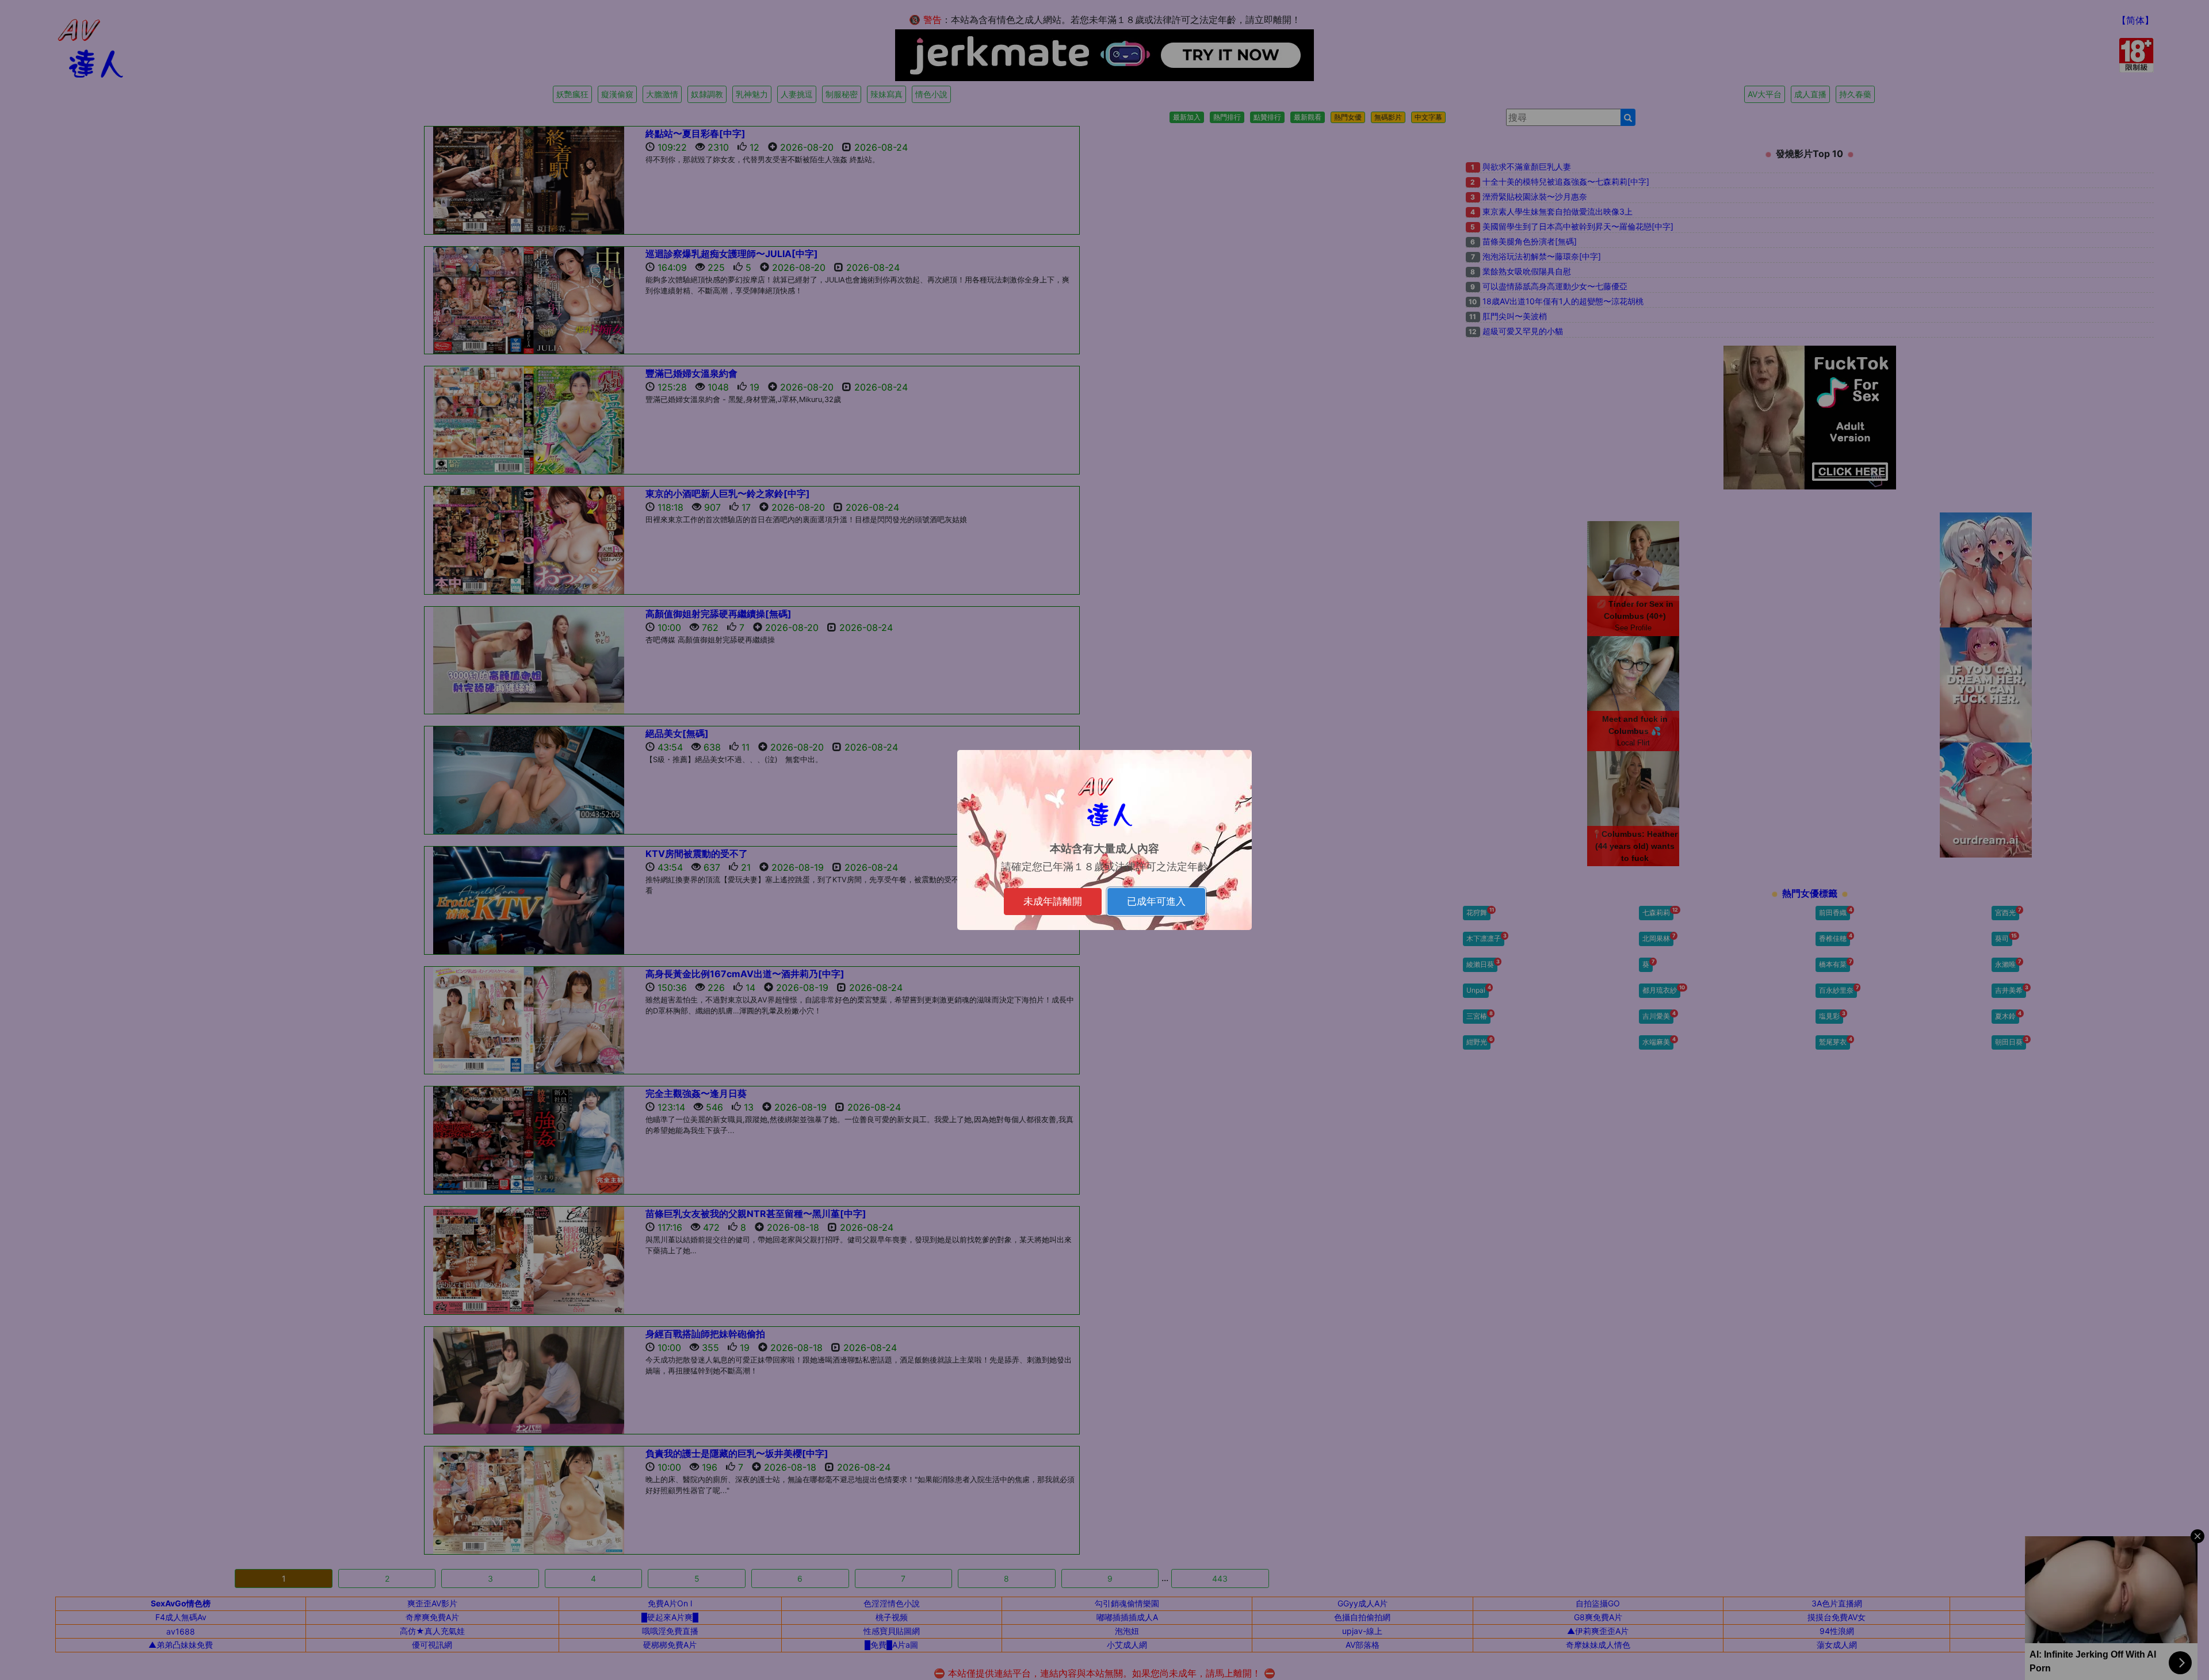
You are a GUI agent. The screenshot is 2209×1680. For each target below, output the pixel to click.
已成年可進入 (1156, 901)
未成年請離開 (1053, 901)
